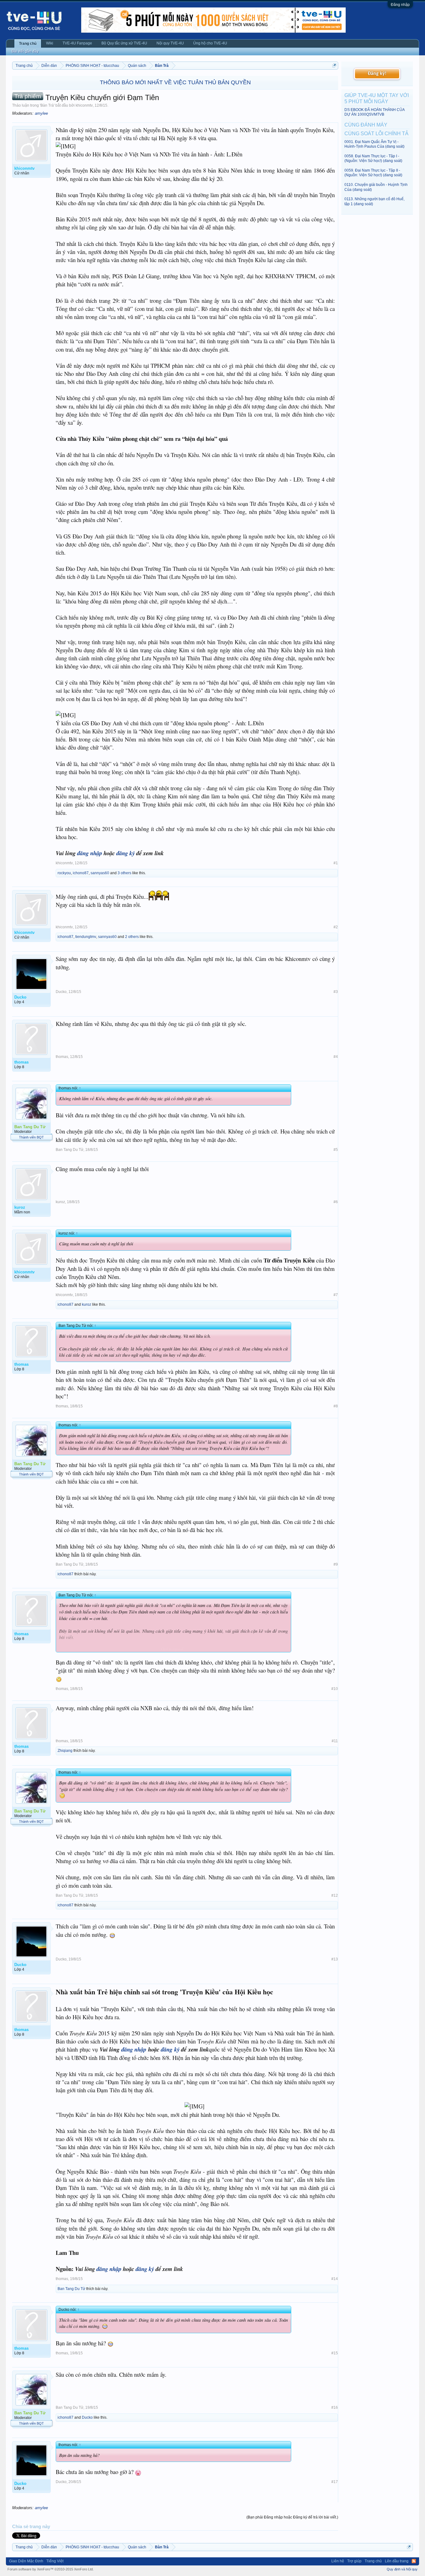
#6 (336, 1202)
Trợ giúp (354, 2561)
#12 (335, 1895)
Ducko (61, 992)
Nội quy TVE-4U (170, 43)
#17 (335, 2482)
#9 (336, 1564)
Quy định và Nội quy (402, 2569)
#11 (335, 1741)
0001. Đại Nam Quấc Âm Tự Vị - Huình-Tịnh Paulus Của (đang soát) (374, 144)
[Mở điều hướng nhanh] (334, 65)
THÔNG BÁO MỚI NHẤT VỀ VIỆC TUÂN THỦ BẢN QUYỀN (175, 82)
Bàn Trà (47, 105)
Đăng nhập (400, 5)
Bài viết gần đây (25, 51)
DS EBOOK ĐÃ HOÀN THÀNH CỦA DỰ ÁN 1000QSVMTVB (374, 112)
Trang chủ (28, 44)
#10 (335, 1689)
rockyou (64, 873)
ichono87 (81, 873)
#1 (336, 863)
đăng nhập (90, 853)
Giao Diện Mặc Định (26, 2561)
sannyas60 (100, 873)
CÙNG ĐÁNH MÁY (366, 125)
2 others (132, 937)
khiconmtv (84, 105)
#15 (335, 2353)
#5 (336, 1150)
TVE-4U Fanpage (77, 43)
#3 (336, 992)
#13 (335, 1959)
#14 (335, 2279)
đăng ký (126, 853)
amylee (41, 113)
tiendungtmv (86, 937)
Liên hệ (338, 2561)
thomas (62, 1057)
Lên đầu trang (397, 2561)
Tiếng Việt (55, 2561)
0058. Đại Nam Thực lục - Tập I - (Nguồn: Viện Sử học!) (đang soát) (373, 158)
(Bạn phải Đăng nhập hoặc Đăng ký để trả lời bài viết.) (292, 2517)
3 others (124, 873)
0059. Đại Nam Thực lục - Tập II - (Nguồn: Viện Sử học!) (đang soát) (373, 173)
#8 (336, 1406)
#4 (336, 1057)
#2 (336, 927)
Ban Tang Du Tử (70, 1150)
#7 (336, 1295)
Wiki (50, 43)
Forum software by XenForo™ (51, 2569)
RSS (414, 2561)
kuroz (60, 1202)
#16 (335, 2407)
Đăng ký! (377, 74)
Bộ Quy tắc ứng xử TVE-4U (124, 43)
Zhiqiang (65, 1751)
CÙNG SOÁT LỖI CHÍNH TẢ (376, 134)
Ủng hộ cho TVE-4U (210, 43)
